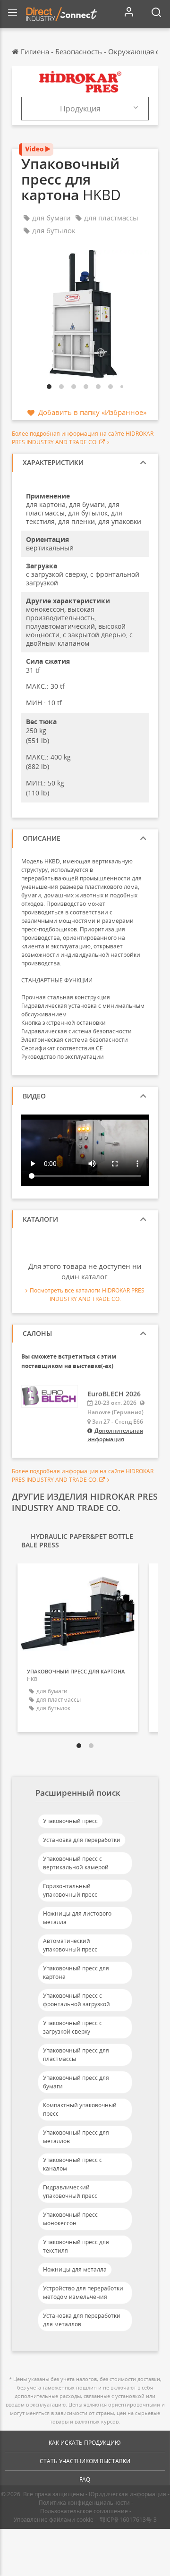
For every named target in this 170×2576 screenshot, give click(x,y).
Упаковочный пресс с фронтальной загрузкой (76, 2000)
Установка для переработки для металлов (82, 2320)
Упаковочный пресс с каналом (72, 2164)
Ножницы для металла (75, 2269)
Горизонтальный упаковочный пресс (70, 1890)
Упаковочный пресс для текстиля (76, 2246)
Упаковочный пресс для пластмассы (76, 2055)
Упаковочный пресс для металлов (76, 2137)
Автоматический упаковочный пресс (70, 1945)
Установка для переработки (82, 1840)
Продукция (80, 109)
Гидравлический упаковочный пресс (70, 2192)
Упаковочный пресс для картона (76, 1972)
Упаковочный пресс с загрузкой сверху (72, 2027)
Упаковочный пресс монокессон (70, 2219)
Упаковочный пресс (70, 1821)
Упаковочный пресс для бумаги (76, 2082)
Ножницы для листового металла (77, 1918)
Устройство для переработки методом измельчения (83, 2293)
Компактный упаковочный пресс (80, 2109)
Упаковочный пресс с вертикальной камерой (76, 1863)
